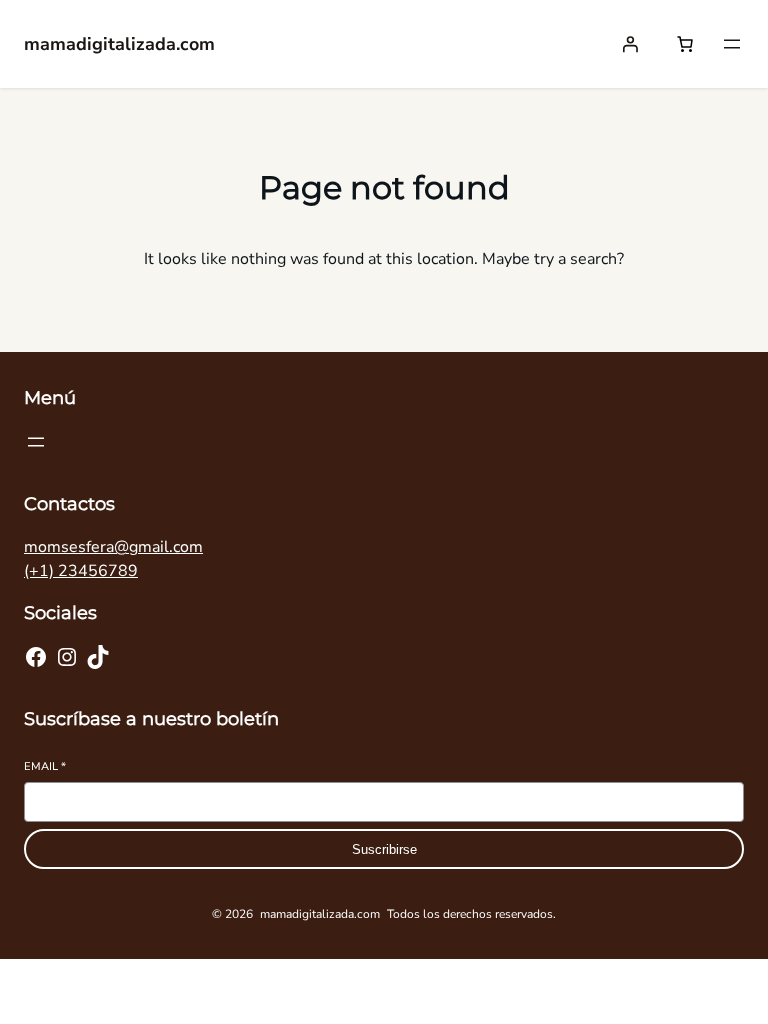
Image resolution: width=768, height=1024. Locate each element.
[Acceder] (630, 44)
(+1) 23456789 (81, 571)
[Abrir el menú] (732, 44)
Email (45, 766)
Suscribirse (384, 849)
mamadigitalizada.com (119, 44)
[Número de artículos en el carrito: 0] (685, 44)
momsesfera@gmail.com (113, 547)
